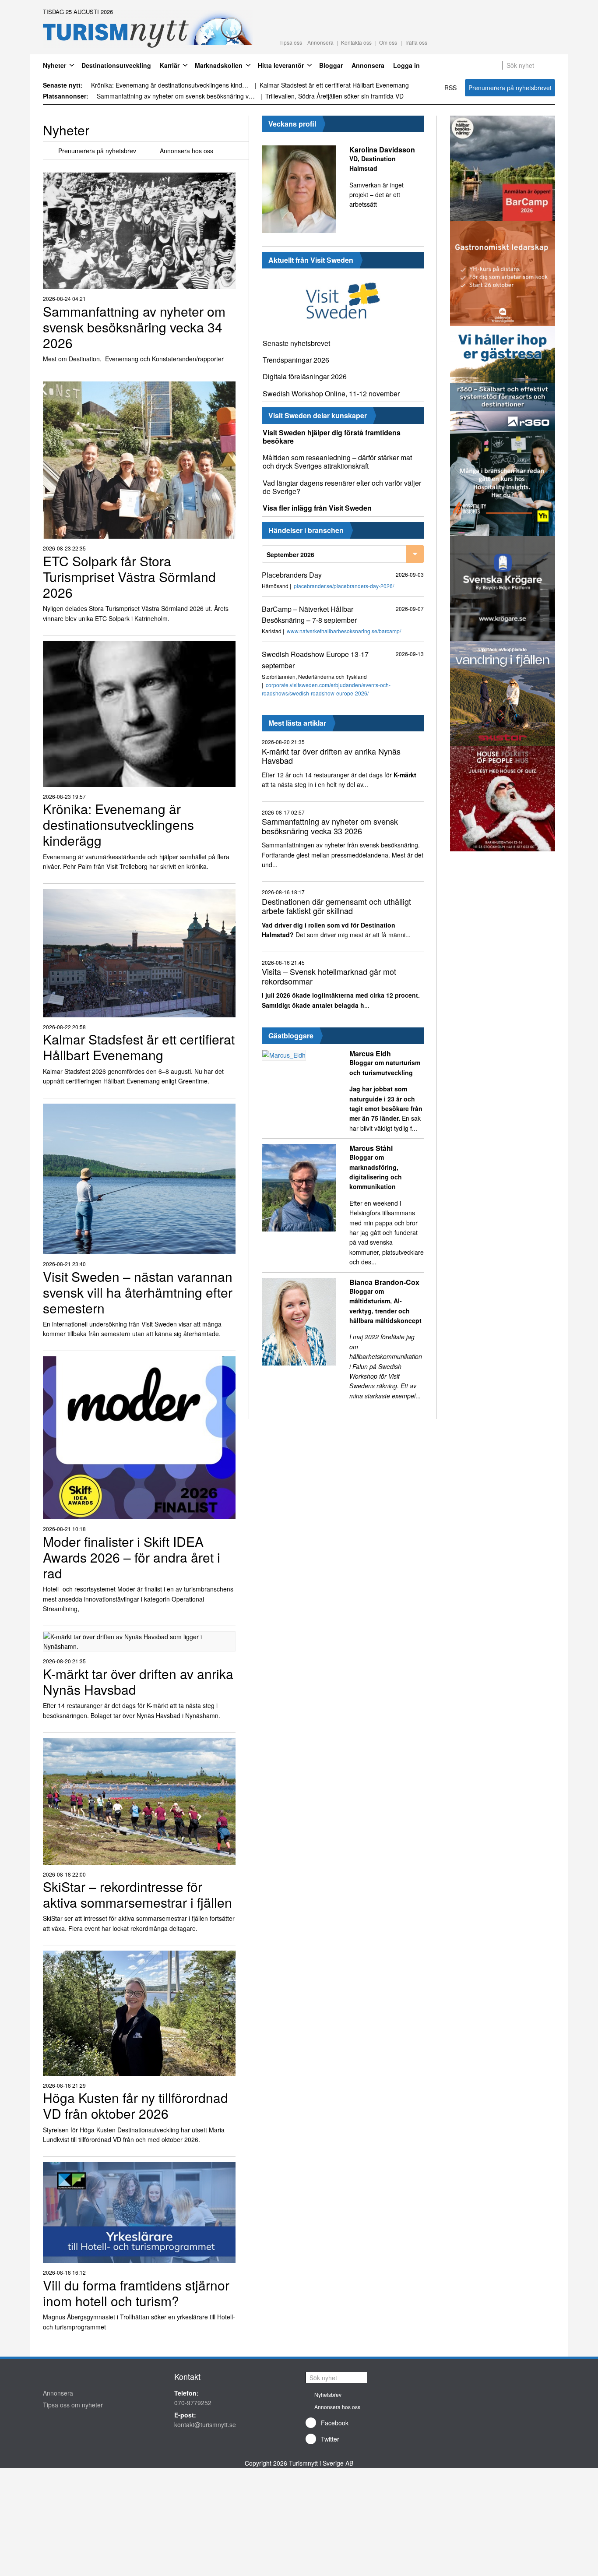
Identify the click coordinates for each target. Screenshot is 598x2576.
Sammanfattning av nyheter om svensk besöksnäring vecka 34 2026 (171, 85)
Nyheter (55, 65)
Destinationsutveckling (116, 65)
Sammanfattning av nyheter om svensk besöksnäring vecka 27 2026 (345, 96)
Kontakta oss (356, 42)
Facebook (335, 2423)
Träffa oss (416, 42)
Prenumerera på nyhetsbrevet (510, 88)
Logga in (406, 65)
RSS (450, 88)
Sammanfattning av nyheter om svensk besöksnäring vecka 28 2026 (177, 96)
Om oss (388, 42)
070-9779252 (193, 2403)
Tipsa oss (291, 42)
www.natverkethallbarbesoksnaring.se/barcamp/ (344, 631)
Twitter (330, 2439)
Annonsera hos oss (186, 151)
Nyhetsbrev (328, 2394)
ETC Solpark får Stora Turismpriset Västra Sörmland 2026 (339, 85)
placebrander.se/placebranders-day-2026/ (344, 586)
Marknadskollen (219, 65)
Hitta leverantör (281, 65)
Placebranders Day (292, 575)
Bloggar (331, 65)
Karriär (170, 65)
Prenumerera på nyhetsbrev (97, 151)
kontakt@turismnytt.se (205, 2424)
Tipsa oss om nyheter (73, 2405)
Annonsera (320, 42)
